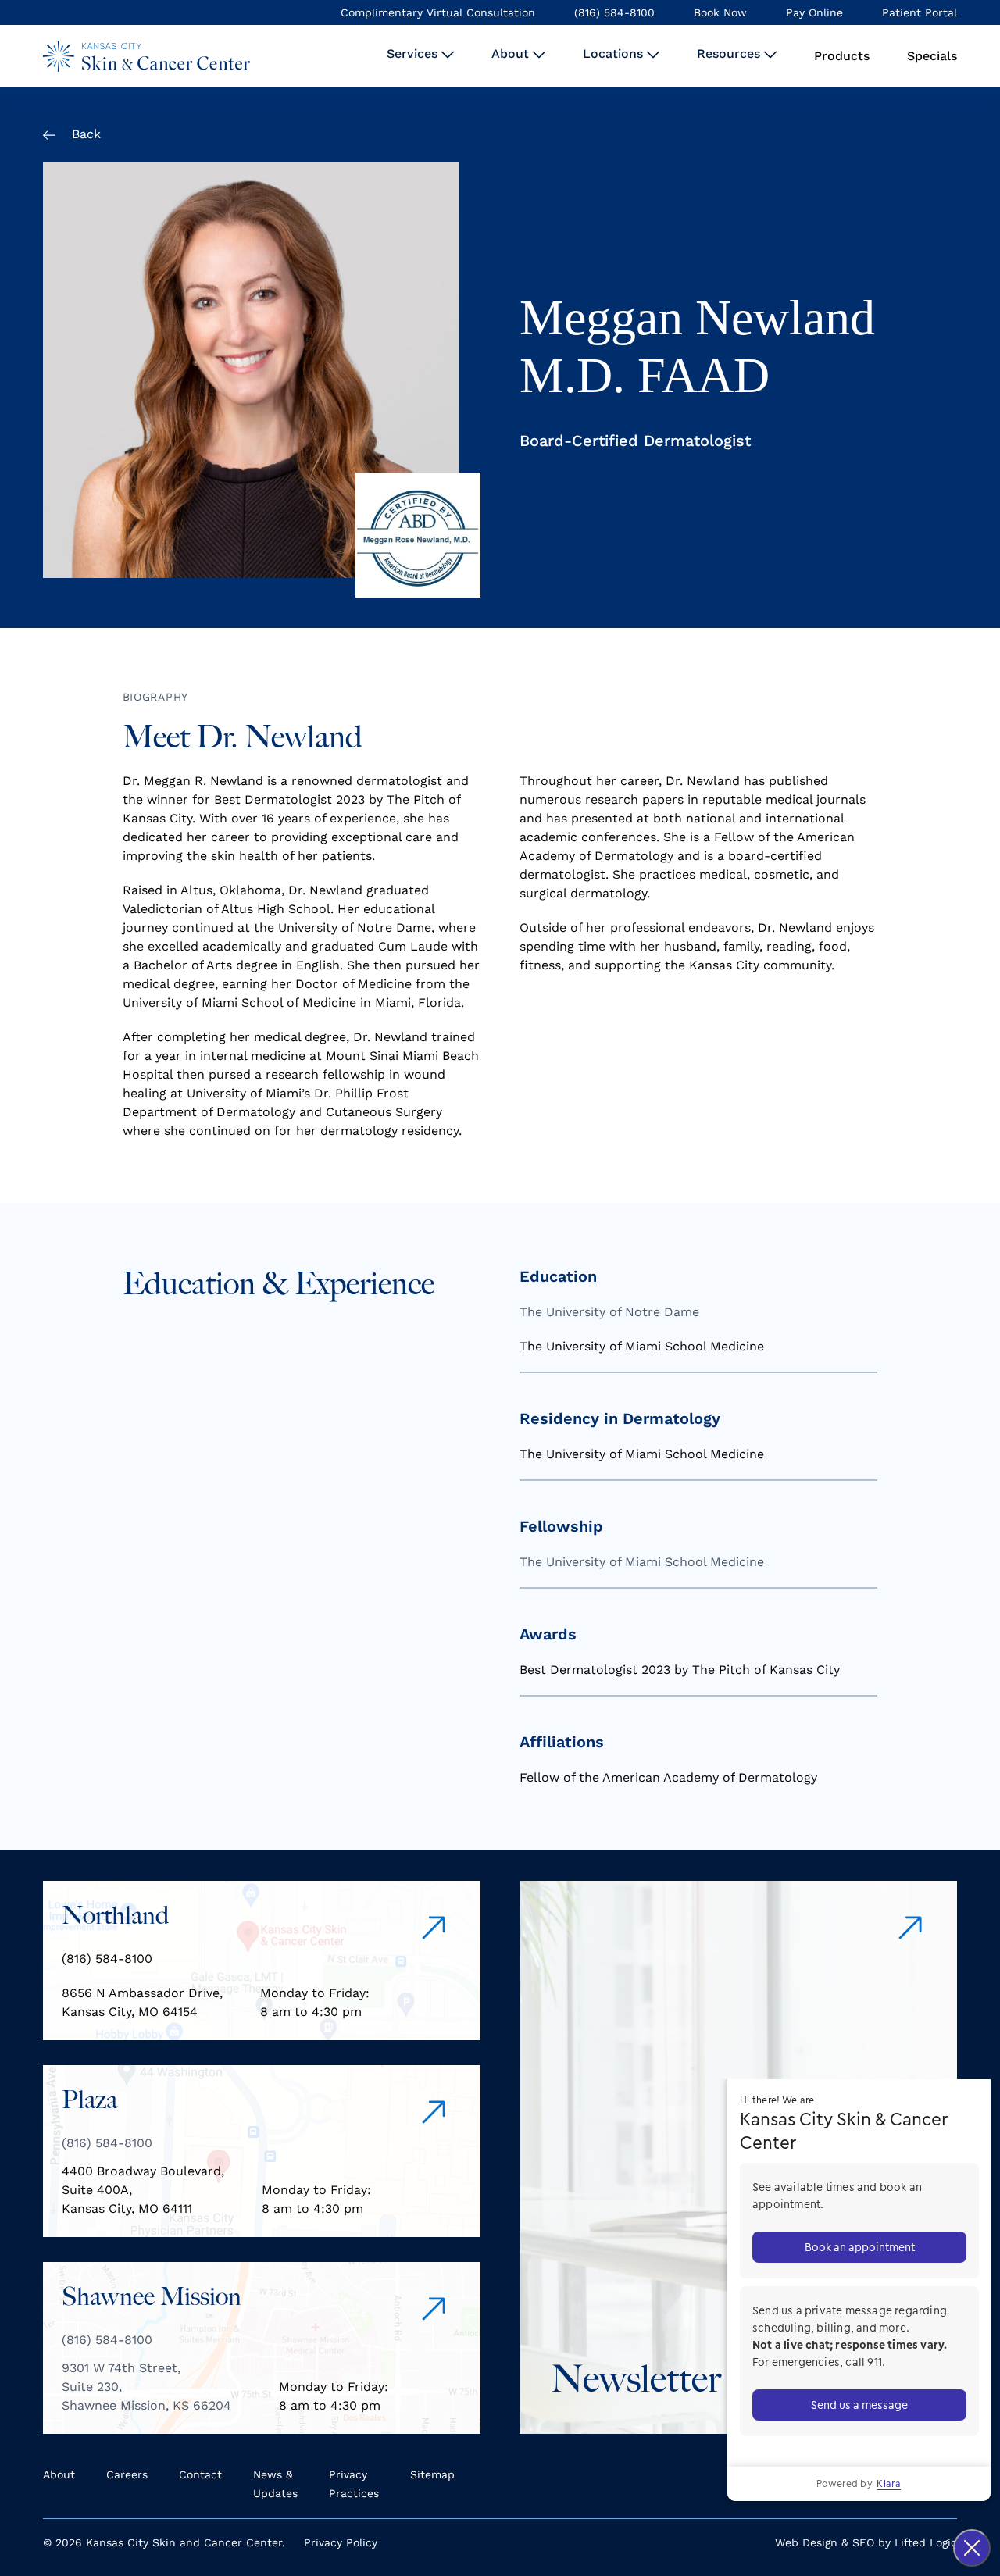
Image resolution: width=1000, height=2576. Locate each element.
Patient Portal (920, 12)
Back (84, 134)
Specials (932, 56)
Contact (200, 2474)
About (512, 54)
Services (414, 54)
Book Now (720, 12)
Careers (127, 2474)
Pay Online (814, 12)
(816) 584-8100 (614, 12)
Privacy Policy (341, 2542)
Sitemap (432, 2474)
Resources (730, 54)
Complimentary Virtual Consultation (438, 12)
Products (842, 56)
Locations (615, 54)
